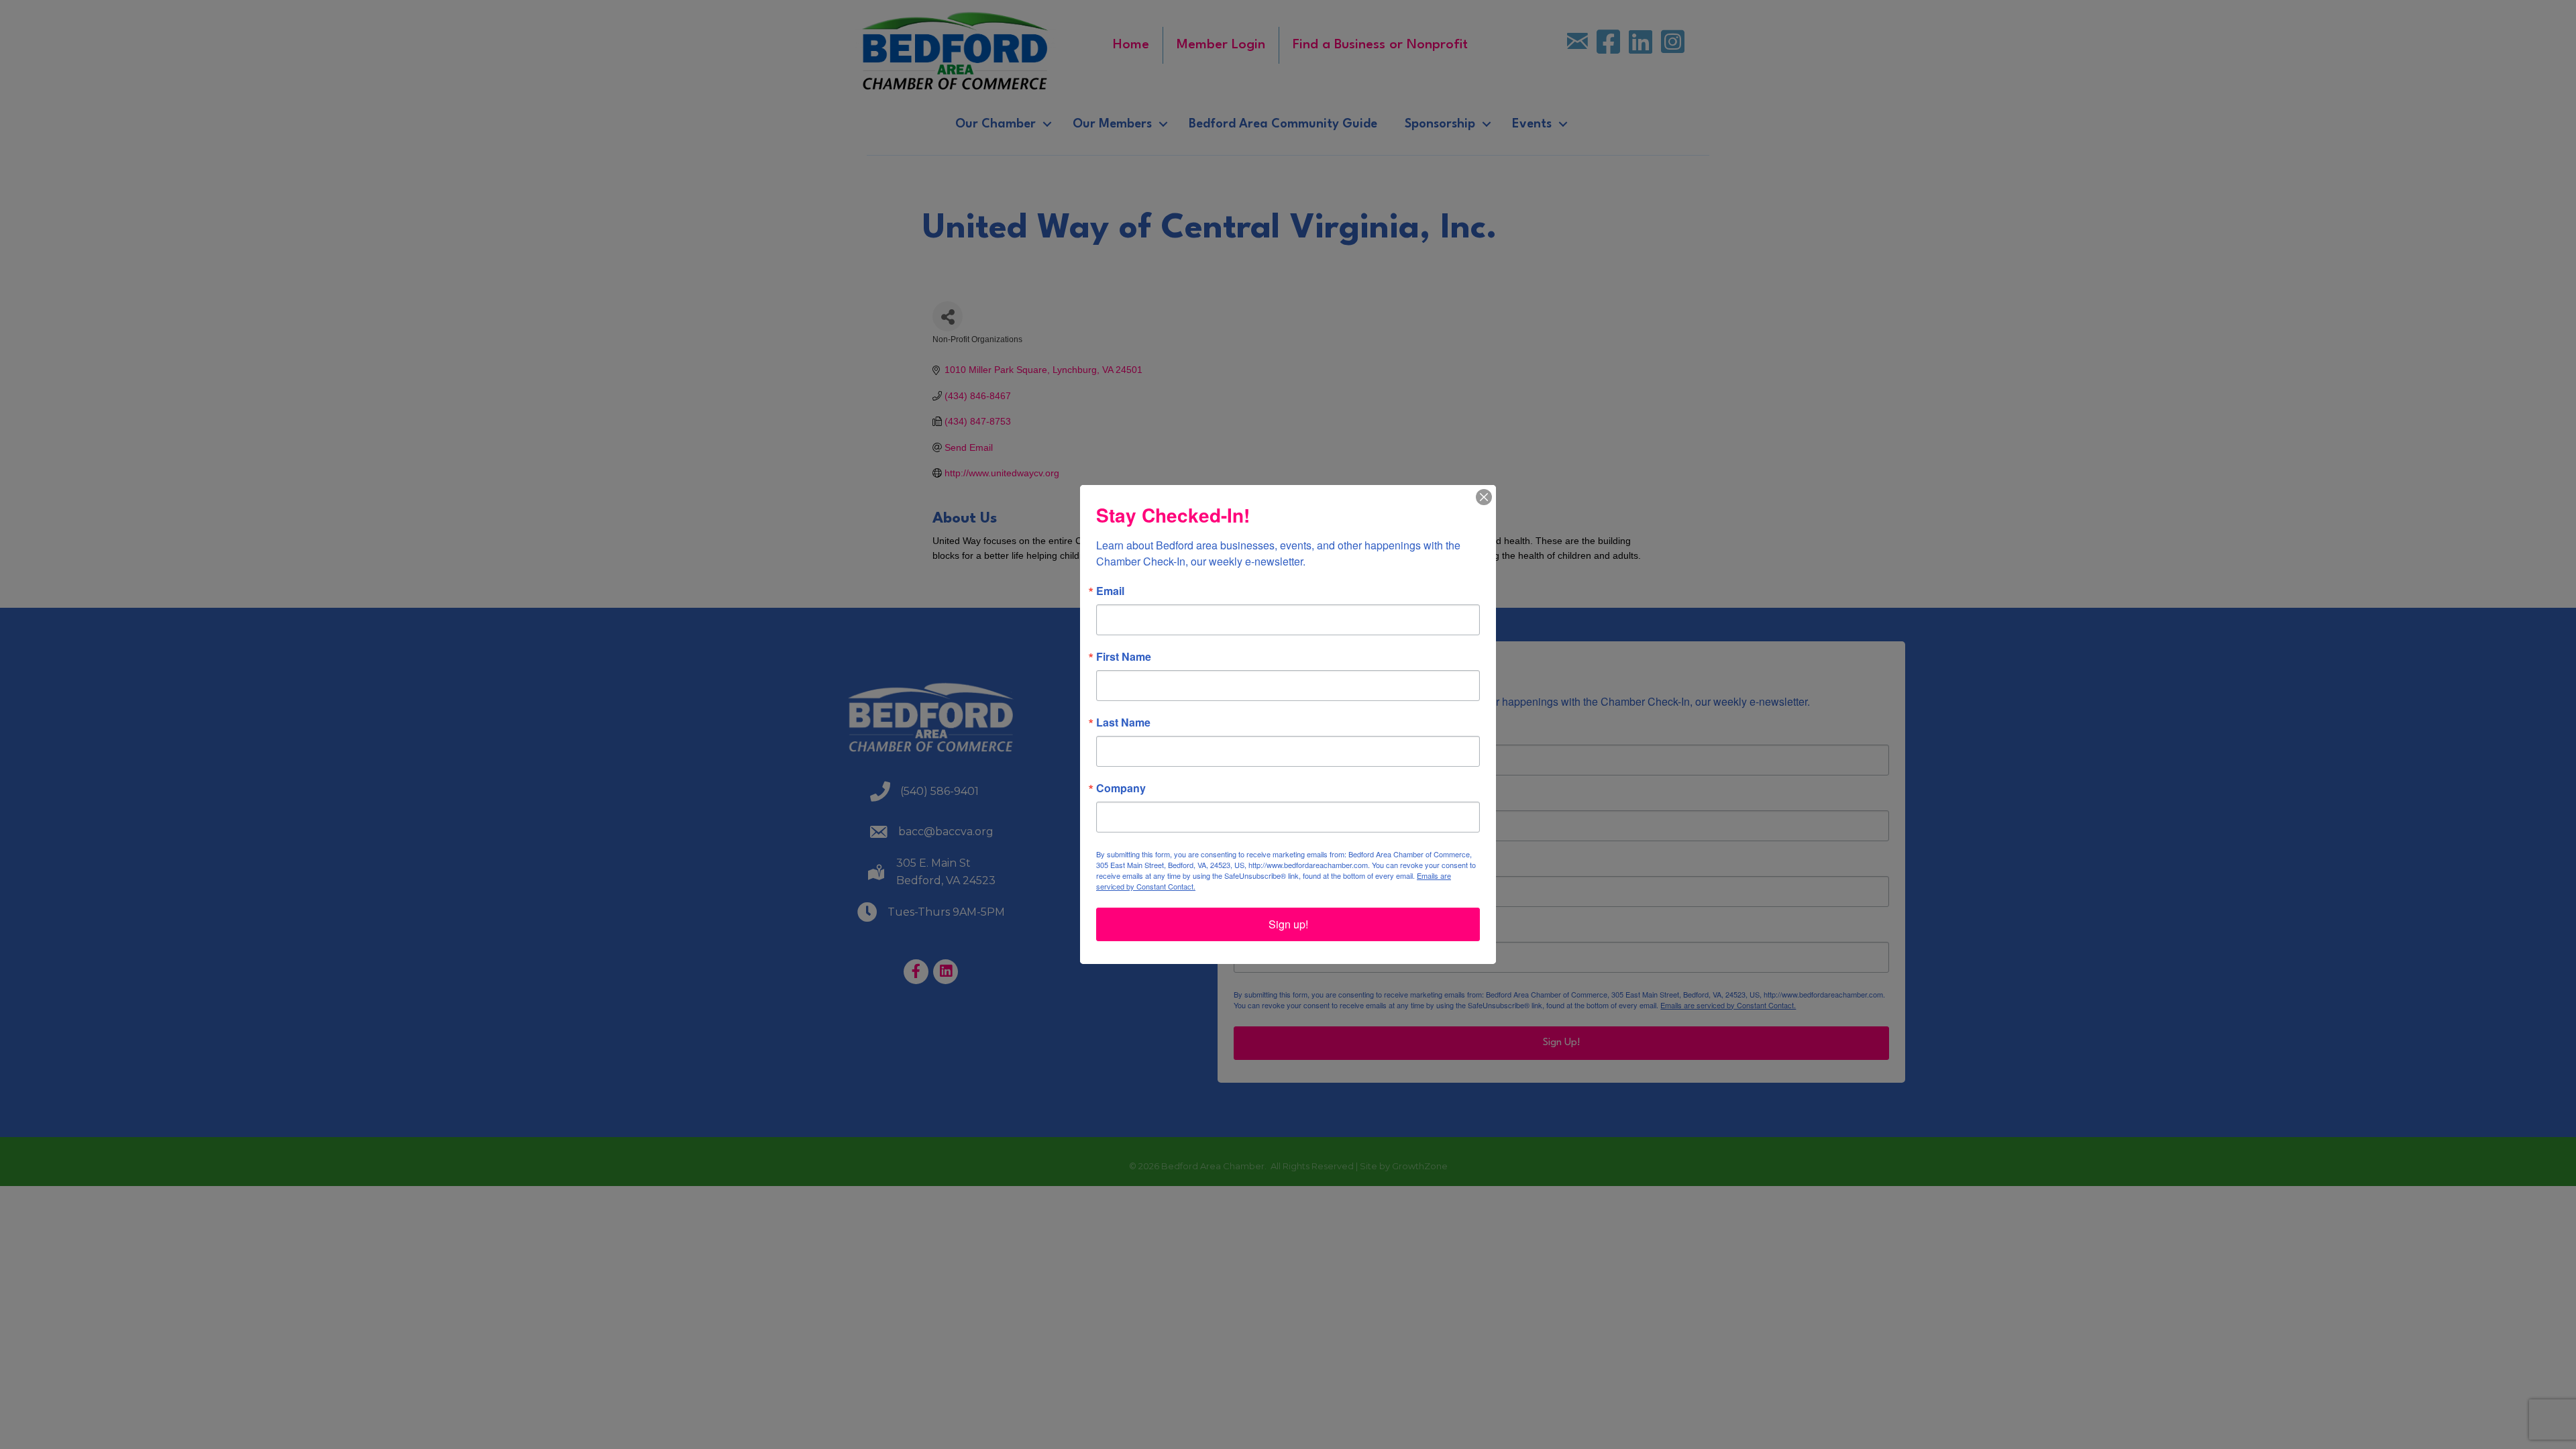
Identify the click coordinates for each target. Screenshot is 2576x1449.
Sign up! (1288, 924)
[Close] (1484, 497)
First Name (1124, 657)
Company (1121, 788)
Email (1110, 591)
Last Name (1123, 722)
